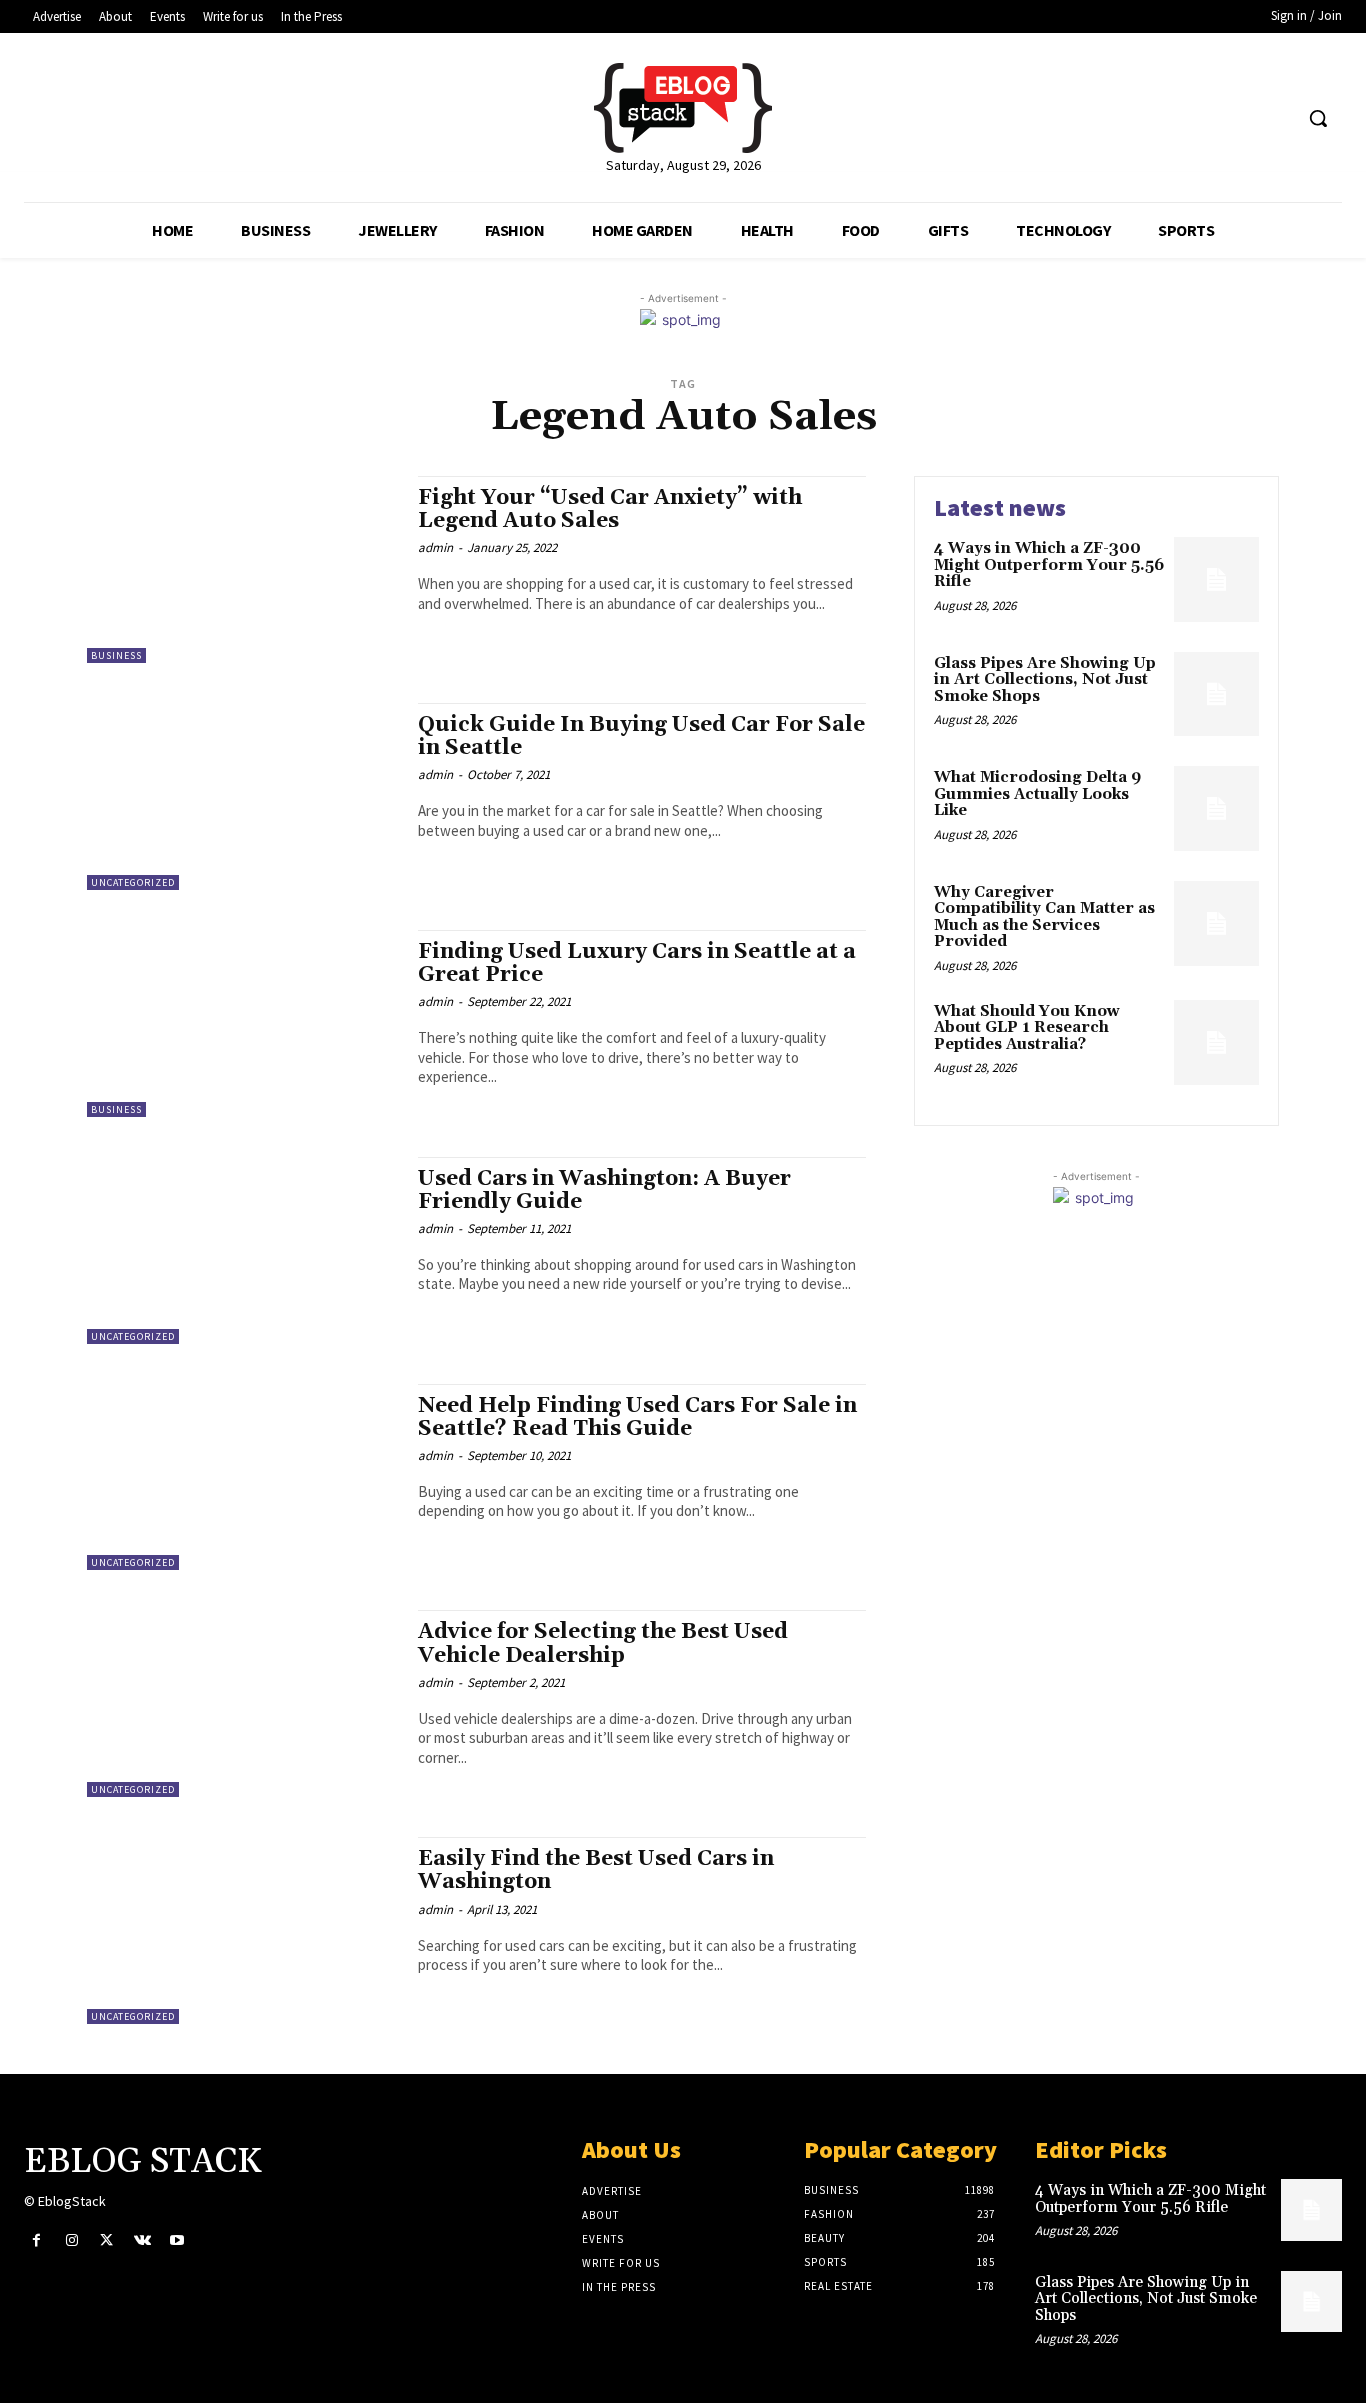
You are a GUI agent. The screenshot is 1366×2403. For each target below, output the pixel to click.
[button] (1318, 118)
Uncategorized (133, 882)
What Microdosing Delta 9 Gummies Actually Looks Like (1037, 794)
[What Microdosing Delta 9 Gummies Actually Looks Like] (1216, 808)
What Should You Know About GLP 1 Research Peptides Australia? (1027, 1028)
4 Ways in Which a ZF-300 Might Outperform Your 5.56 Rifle (1049, 565)
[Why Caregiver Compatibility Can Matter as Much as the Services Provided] (1216, 923)
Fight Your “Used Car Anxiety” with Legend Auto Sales (610, 509)
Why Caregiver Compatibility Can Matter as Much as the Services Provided (1044, 917)
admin (435, 547)
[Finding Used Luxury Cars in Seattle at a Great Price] (242, 1023)
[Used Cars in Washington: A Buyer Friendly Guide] (242, 1250)
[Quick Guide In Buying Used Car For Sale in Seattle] (242, 796)
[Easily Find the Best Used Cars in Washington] (242, 1930)
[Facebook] (36, 2240)
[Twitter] (106, 2240)
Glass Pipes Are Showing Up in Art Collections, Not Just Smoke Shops (1045, 680)
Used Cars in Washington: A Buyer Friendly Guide (604, 1190)
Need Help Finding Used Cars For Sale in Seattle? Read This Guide (637, 1417)
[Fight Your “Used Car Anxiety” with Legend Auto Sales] (242, 569)
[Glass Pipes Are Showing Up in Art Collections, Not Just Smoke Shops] (1216, 694)
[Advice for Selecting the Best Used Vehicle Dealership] (242, 1703)
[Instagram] (71, 2240)
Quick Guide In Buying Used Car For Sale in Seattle (641, 736)
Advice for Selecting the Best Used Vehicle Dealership (603, 1643)
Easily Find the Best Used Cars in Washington (596, 1870)
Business (116, 655)
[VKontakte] (142, 2240)
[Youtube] (177, 2240)
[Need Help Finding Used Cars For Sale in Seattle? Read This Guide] (242, 1477)
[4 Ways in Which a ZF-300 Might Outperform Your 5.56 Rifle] (1216, 579)
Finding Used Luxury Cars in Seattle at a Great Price (637, 963)
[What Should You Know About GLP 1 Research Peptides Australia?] (1216, 1042)
